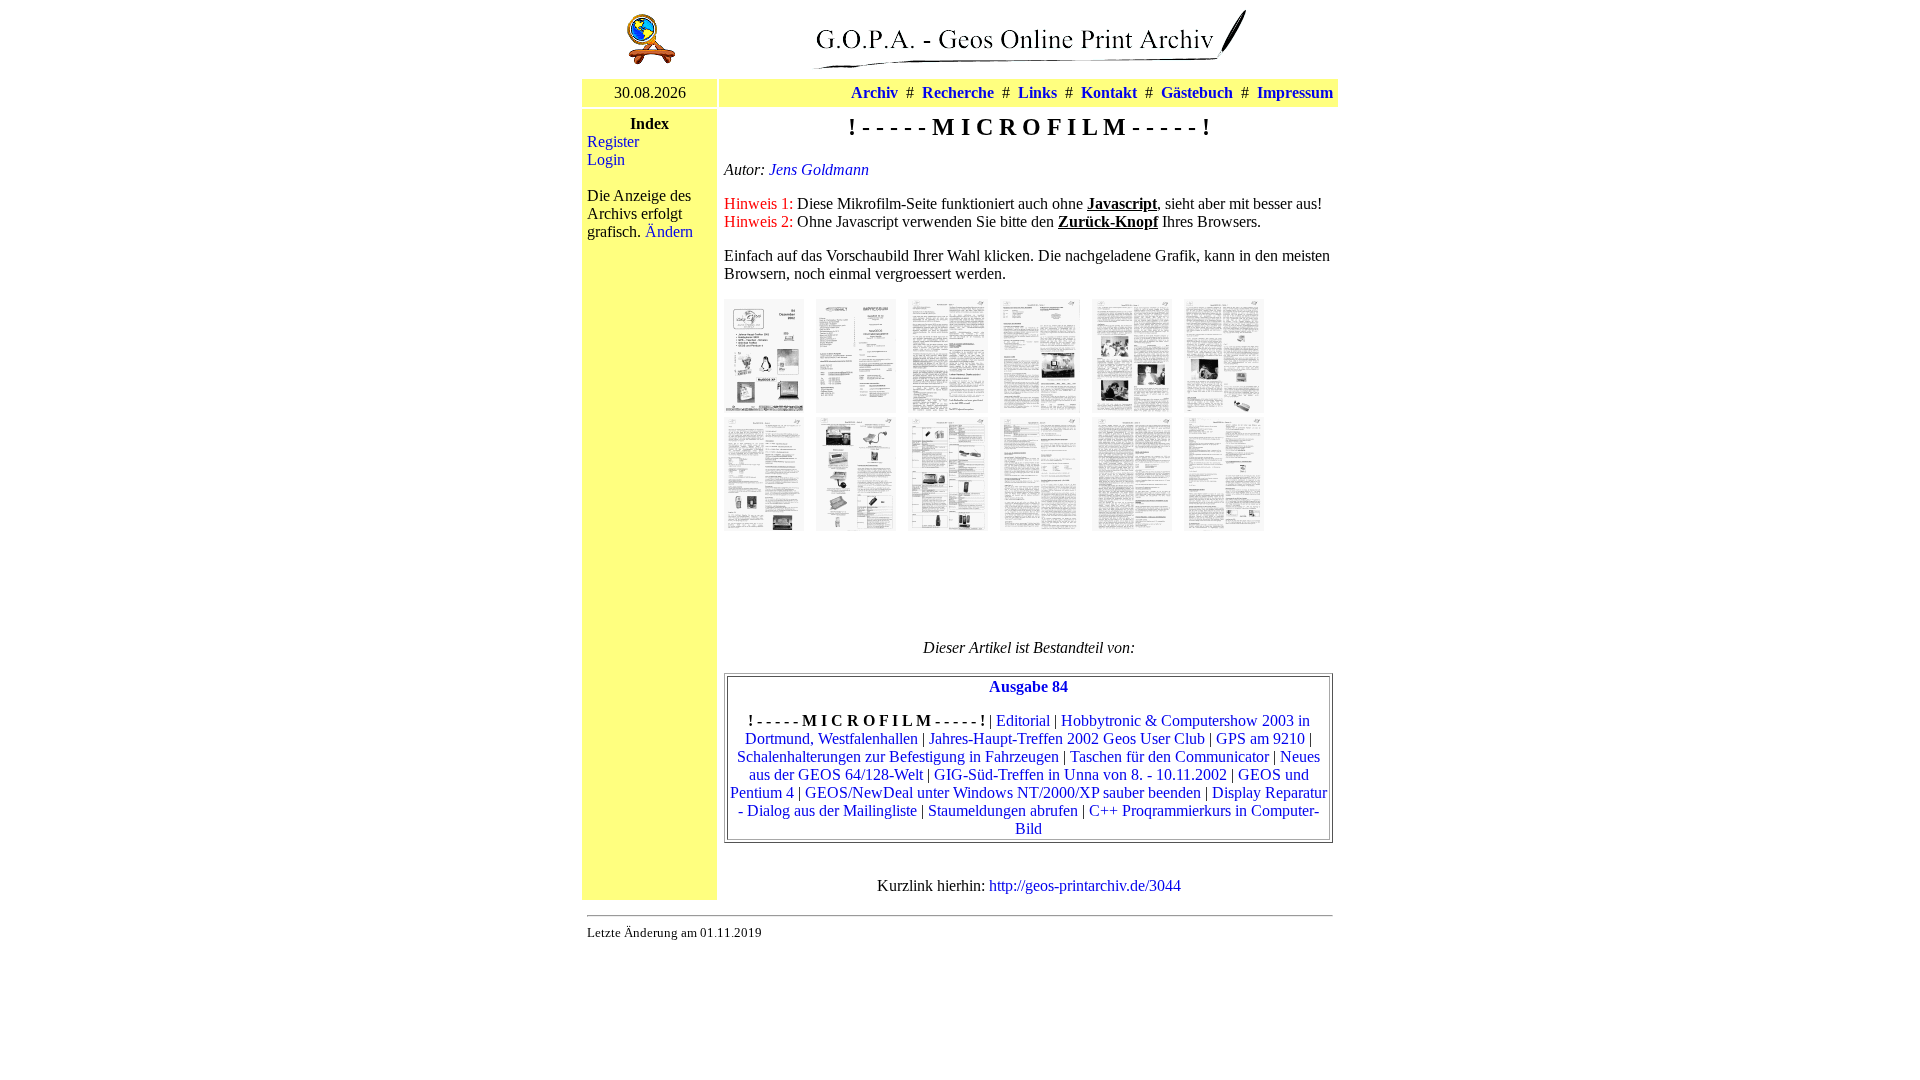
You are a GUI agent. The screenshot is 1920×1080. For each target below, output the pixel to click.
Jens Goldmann (819, 169)
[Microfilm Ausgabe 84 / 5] (1132, 407)
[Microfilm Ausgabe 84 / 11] (1132, 525)
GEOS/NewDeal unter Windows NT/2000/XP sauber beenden (1003, 792)
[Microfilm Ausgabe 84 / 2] (856, 407)
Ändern (669, 231)
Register (613, 141)
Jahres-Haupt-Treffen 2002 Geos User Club (1067, 738)
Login (606, 159)
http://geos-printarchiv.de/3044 (1085, 885)
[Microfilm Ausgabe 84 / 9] (948, 525)
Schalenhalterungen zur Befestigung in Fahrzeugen (898, 756)
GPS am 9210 (1260, 738)
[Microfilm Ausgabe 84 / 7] (764, 525)
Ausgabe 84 (1028, 686)
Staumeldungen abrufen (1003, 810)
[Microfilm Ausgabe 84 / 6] (1224, 407)
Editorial (1023, 720)
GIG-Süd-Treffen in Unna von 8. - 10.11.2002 (1080, 774)
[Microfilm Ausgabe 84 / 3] (948, 407)
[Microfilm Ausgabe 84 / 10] (1040, 525)
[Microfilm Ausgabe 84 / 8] (856, 525)
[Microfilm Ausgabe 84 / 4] (1040, 407)
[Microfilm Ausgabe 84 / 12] (1224, 525)
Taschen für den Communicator (1169, 756)
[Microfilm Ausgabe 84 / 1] (764, 407)
